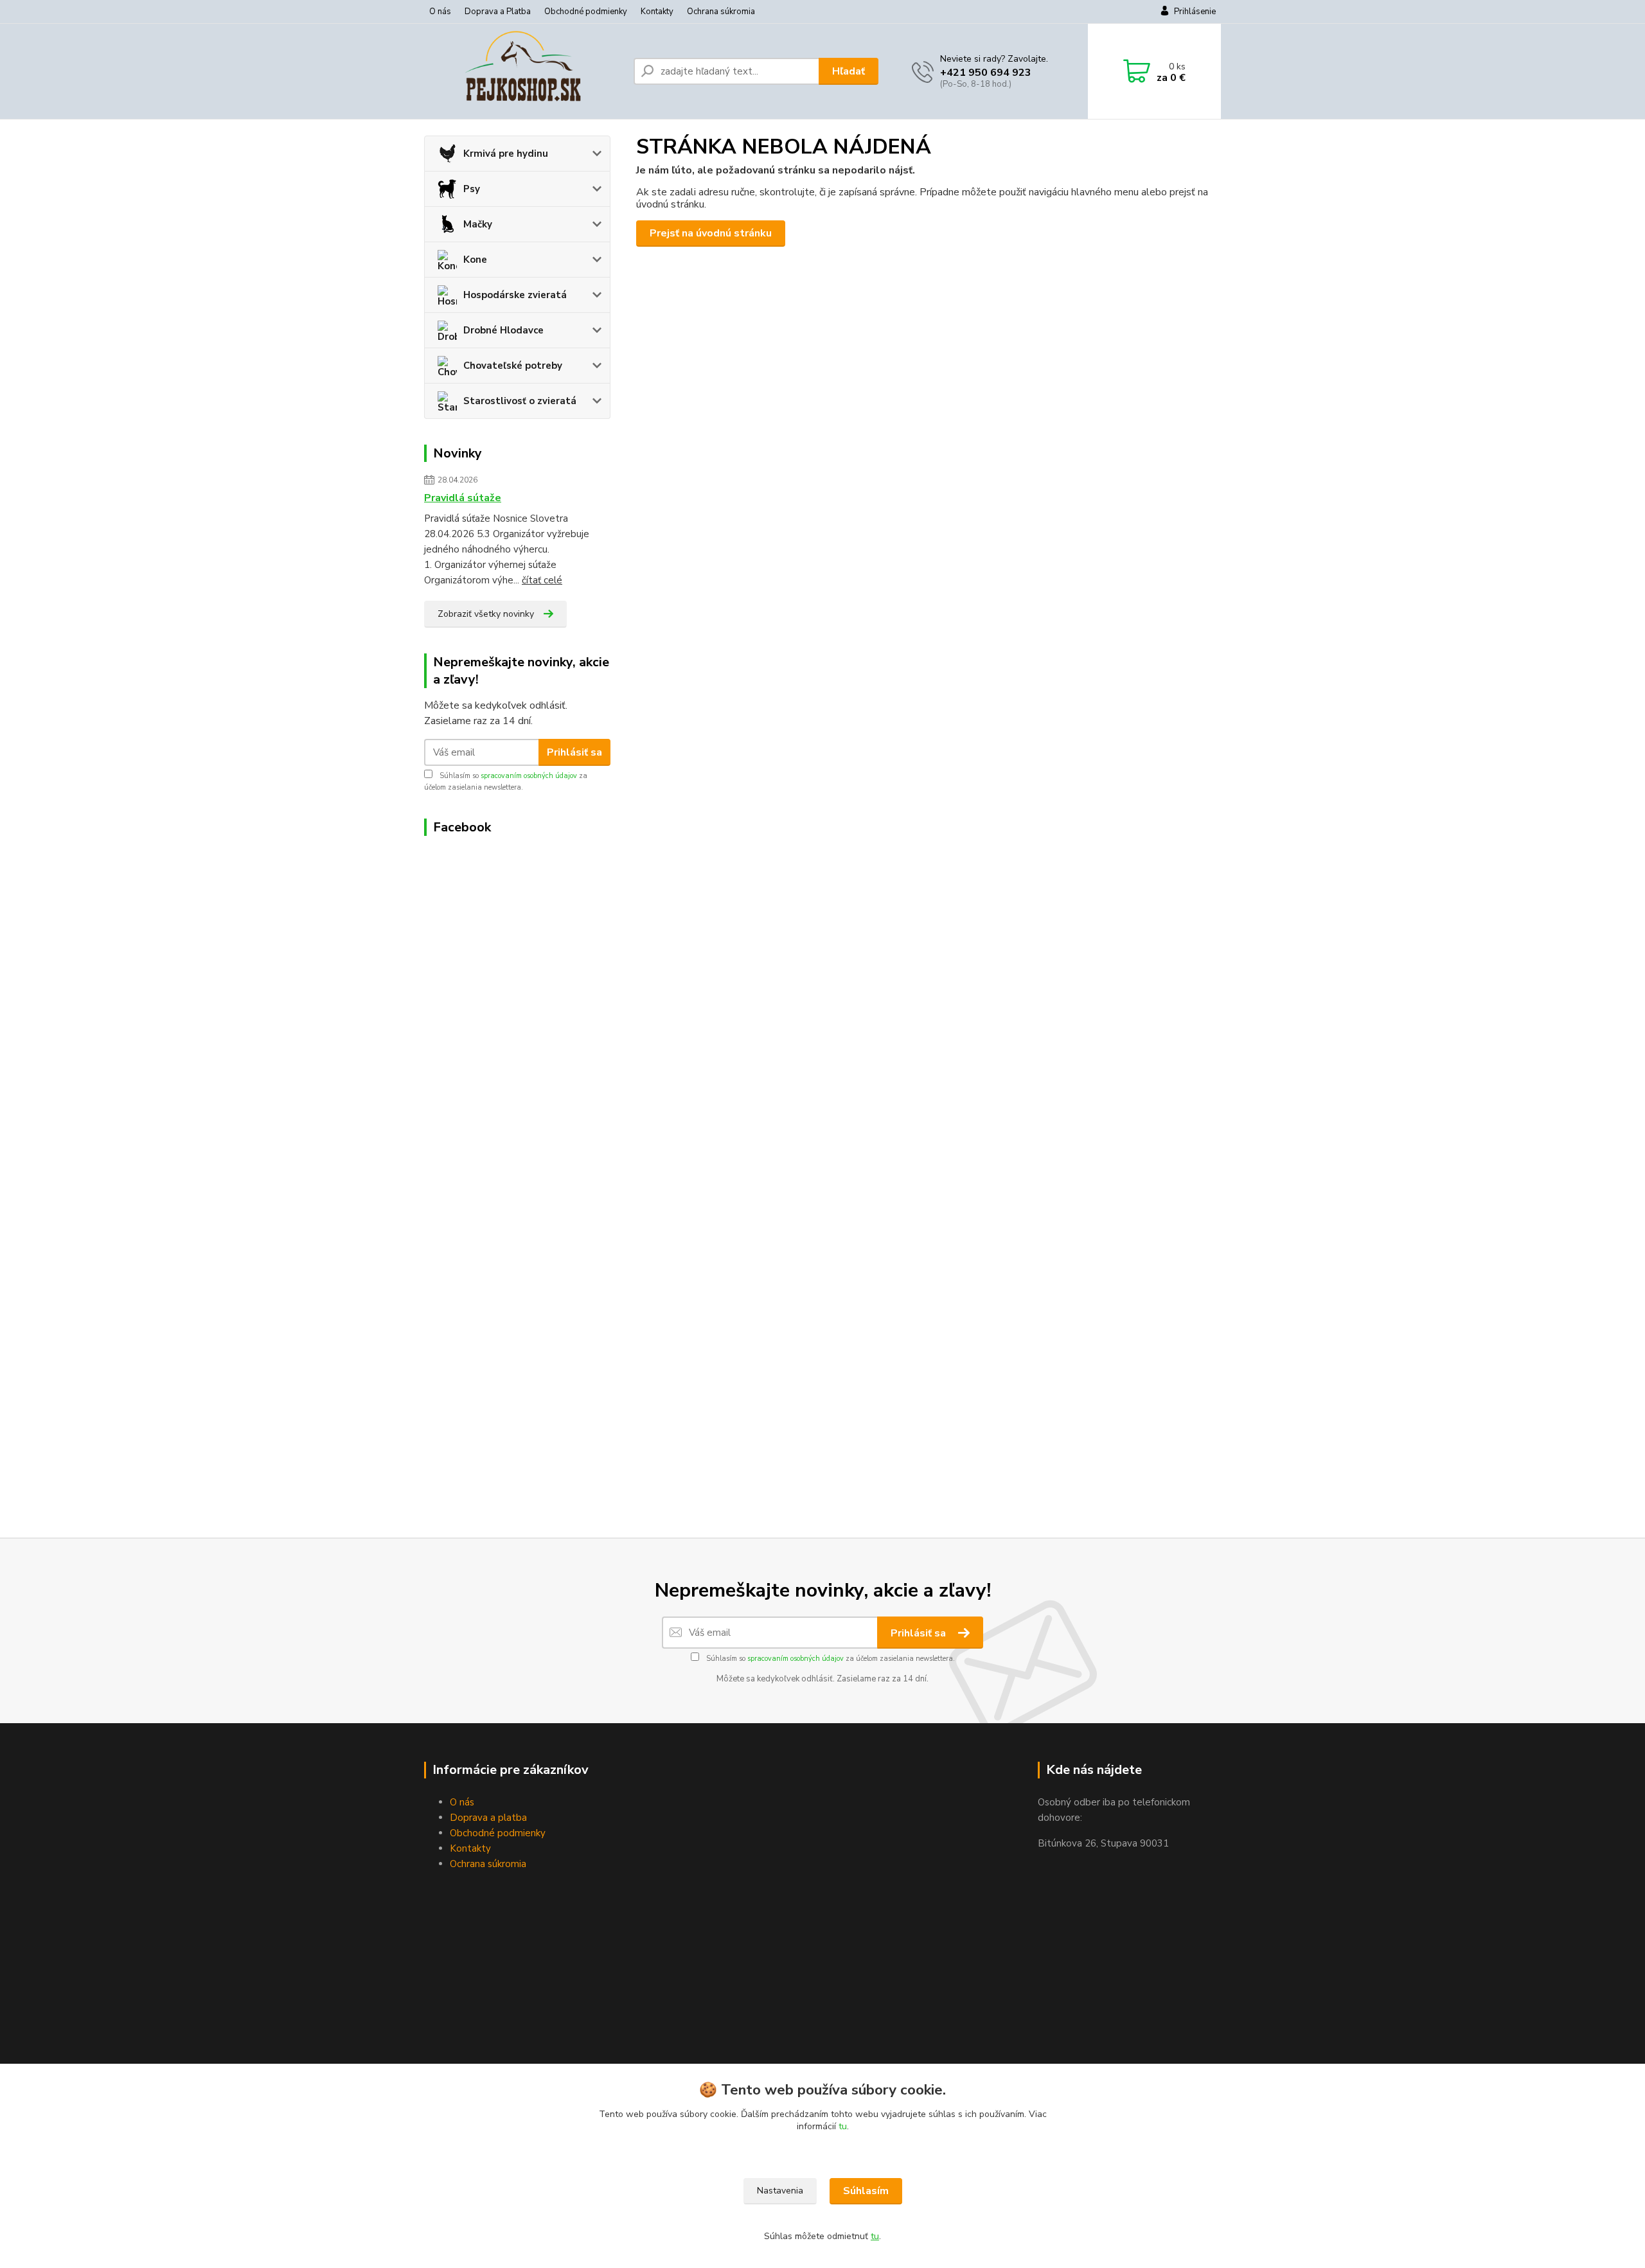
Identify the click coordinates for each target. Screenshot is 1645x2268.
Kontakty (657, 12)
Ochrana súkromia (721, 12)
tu (843, 2126)
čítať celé (542, 580)
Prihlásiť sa (574, 752)
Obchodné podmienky (586, 12)
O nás (440, 12)
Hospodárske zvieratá (515, 295)
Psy (472, 189)
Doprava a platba (488, 1818)
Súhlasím (866, 2191)
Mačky (478, 224)
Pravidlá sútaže (463, 498)
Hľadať (849, 71)
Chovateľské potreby (513, 366)
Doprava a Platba (498, 12)
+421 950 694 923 (986, 73)
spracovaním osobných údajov (529, 776)
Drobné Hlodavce (503, 330)
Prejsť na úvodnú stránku (711, 233)
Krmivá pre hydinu (506, 154)
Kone (475, 260)
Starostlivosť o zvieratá (520, 401)
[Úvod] (524, 71)
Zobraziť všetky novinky (486, 614)
